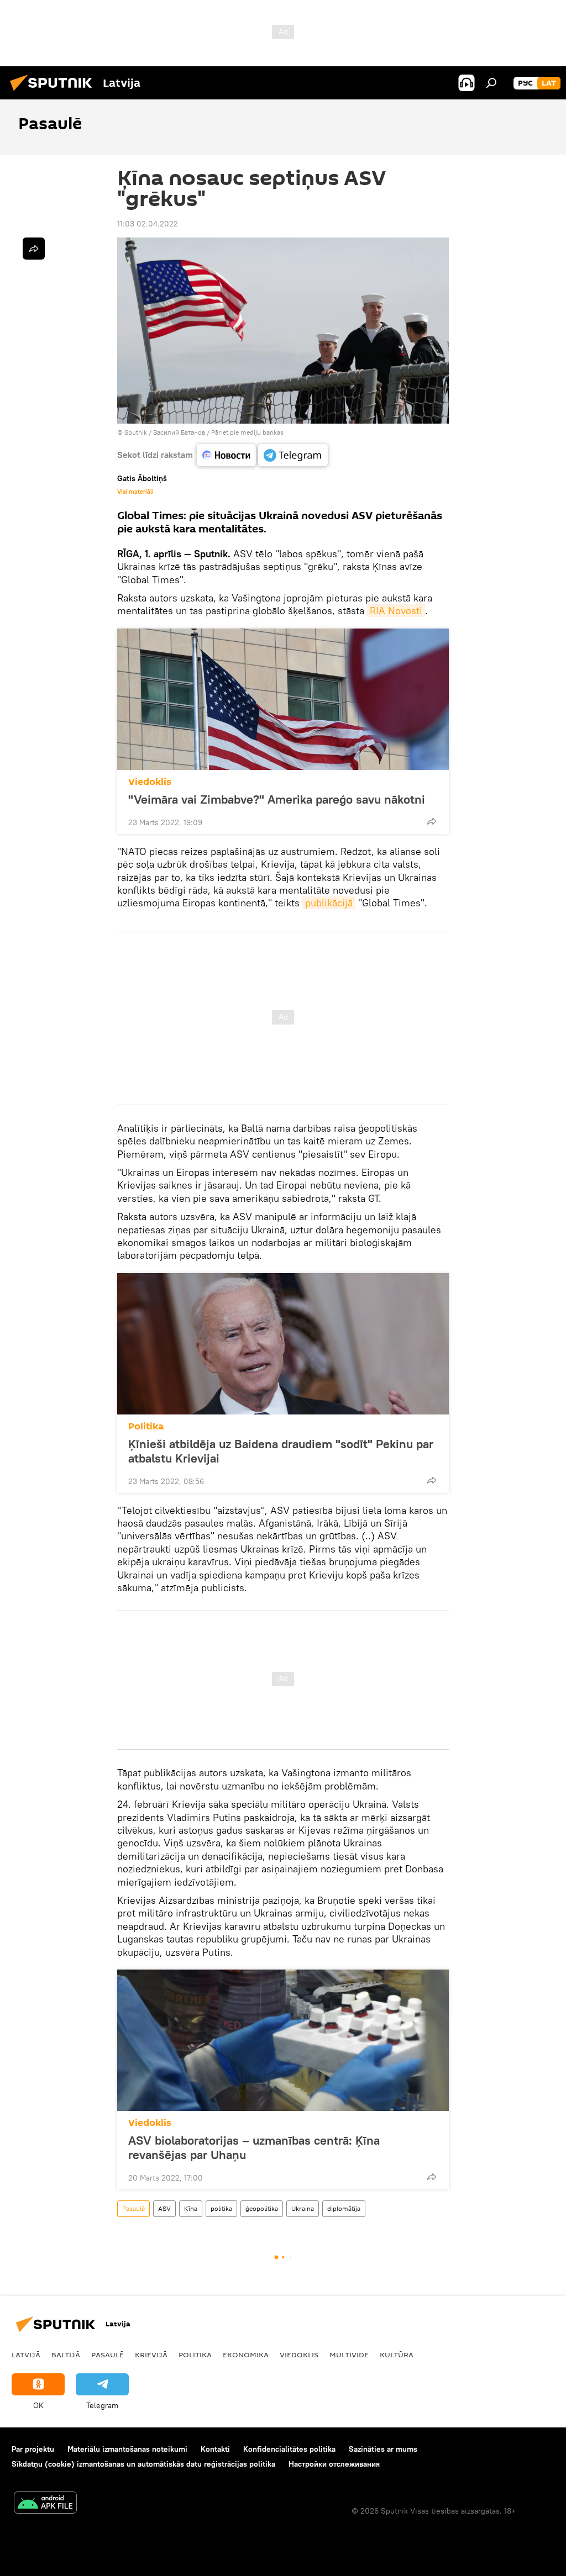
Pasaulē (133, 2208)
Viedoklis (150, 782)
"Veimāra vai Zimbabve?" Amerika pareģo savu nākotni (277, 799)
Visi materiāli (135, 492)
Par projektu (33, 2449)
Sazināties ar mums (383, 2449)
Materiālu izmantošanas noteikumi (127, 2449)
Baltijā (66, 2355)
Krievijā (151, 2355)
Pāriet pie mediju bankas (247, 432)
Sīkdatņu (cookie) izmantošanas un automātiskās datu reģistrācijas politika (143, 2464)
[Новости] (226, 455)
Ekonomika (246, 2355)
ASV (164, 2208)
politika (221, 2208)
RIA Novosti (396, 611)
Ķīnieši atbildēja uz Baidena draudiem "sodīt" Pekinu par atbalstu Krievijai (281, 1451)
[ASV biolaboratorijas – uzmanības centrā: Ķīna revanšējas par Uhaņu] (283, 2040)
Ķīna (191, 2208)
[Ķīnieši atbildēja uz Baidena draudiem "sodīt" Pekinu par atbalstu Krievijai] (283, 1344)
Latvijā (26, 2355)
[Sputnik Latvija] (54, 92)
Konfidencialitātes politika (289, 2449)
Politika (146, 1426)
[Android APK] (45, 2504)
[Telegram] (293, 455)
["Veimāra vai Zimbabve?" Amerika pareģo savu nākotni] (283, 699)
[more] (432, 821)
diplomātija (344, 2208)
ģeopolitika (262, 2208)
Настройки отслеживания (334, 2464)
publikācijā (329, 903)
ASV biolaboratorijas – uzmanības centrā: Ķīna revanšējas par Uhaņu (254, 2147)
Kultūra (397, 2355)
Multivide (349, 2355)
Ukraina (303, 2208)
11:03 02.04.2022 (148, 224)
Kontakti (215, 2449)
